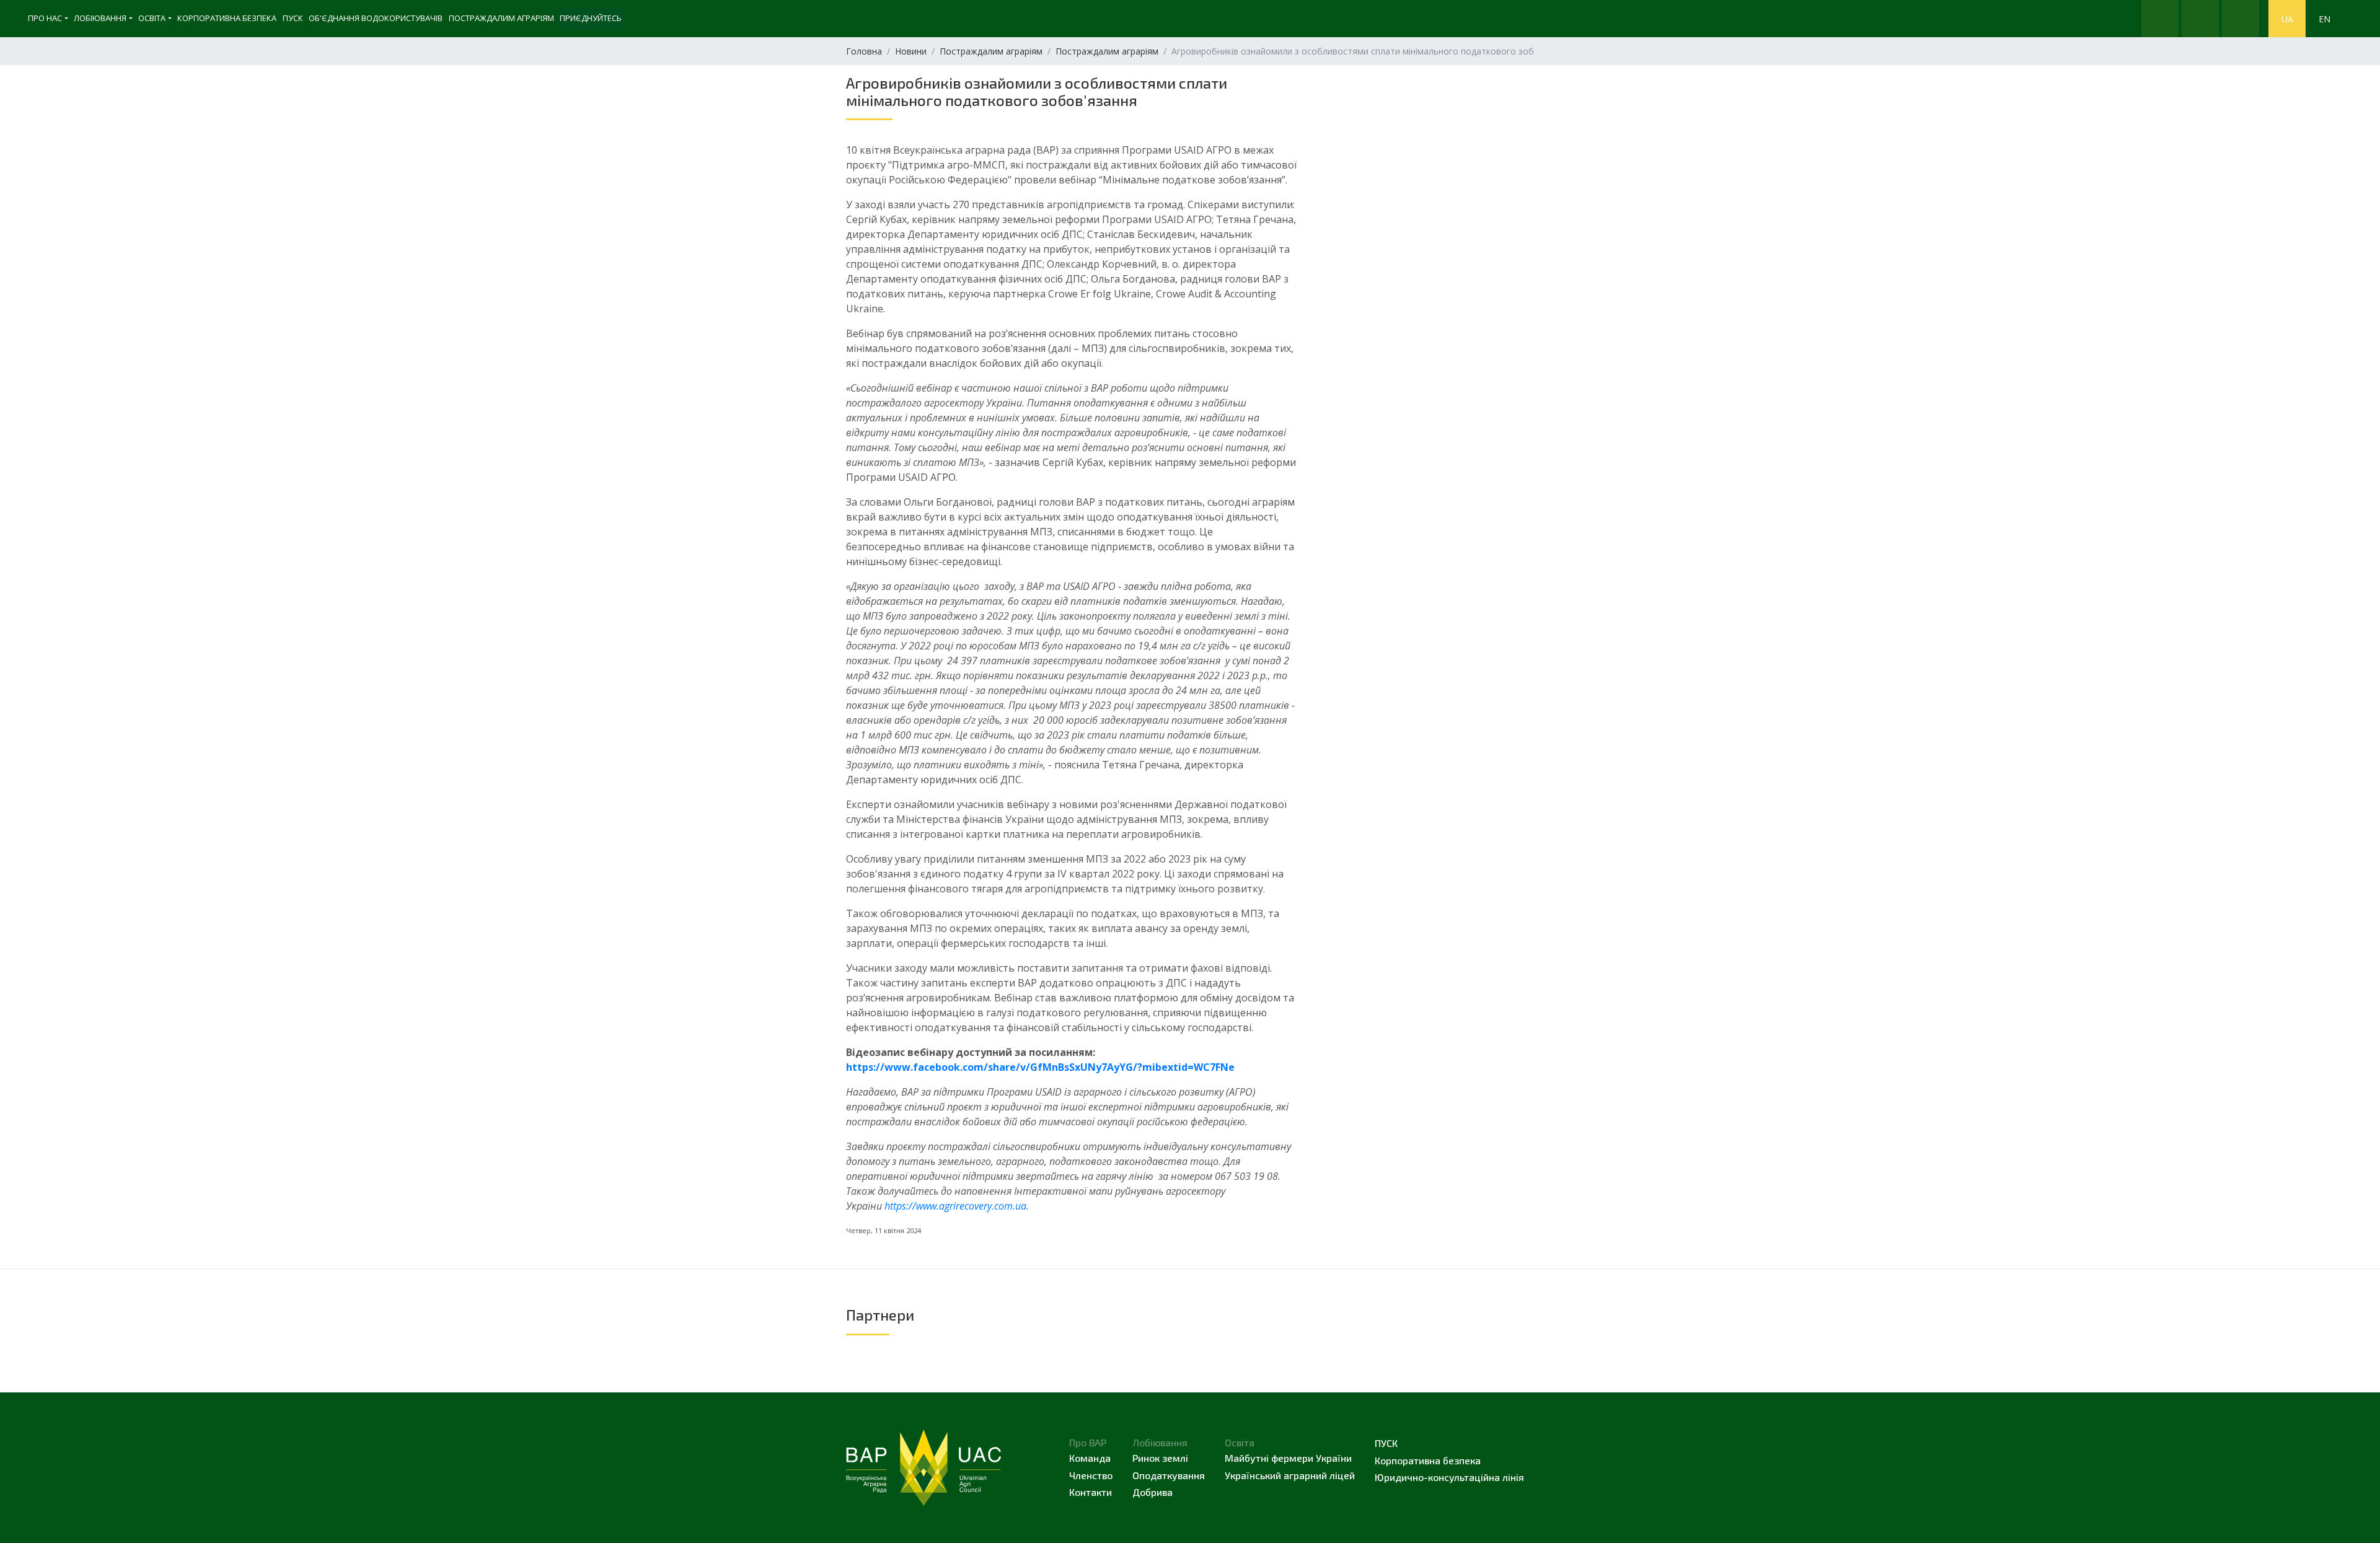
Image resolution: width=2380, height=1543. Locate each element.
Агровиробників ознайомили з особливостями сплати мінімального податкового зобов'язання (1037, 91)
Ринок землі (1160, 1458)
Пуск (1386, 1443)
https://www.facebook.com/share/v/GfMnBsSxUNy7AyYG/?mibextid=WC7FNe (1040, 1067)
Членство (1091, 1475)
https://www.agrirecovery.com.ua (955, 1206)
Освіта (152, 18)
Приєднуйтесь (591, 18)
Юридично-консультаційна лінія (1449, 1477)
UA (2287, 19)
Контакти (1091, 1492)
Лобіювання (100, 18)
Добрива (1153, 1492)
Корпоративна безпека (227, 18)
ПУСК (293, 18)
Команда (1090, 1458)
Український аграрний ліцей (1290, 1475)
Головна (864, 51)
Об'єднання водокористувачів (376, 18)
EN (2325, 19)
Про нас (45, 18)
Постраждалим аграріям (501, 18)
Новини (911, 51)
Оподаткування (1169, 1475)
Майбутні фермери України (1288, 1458)
